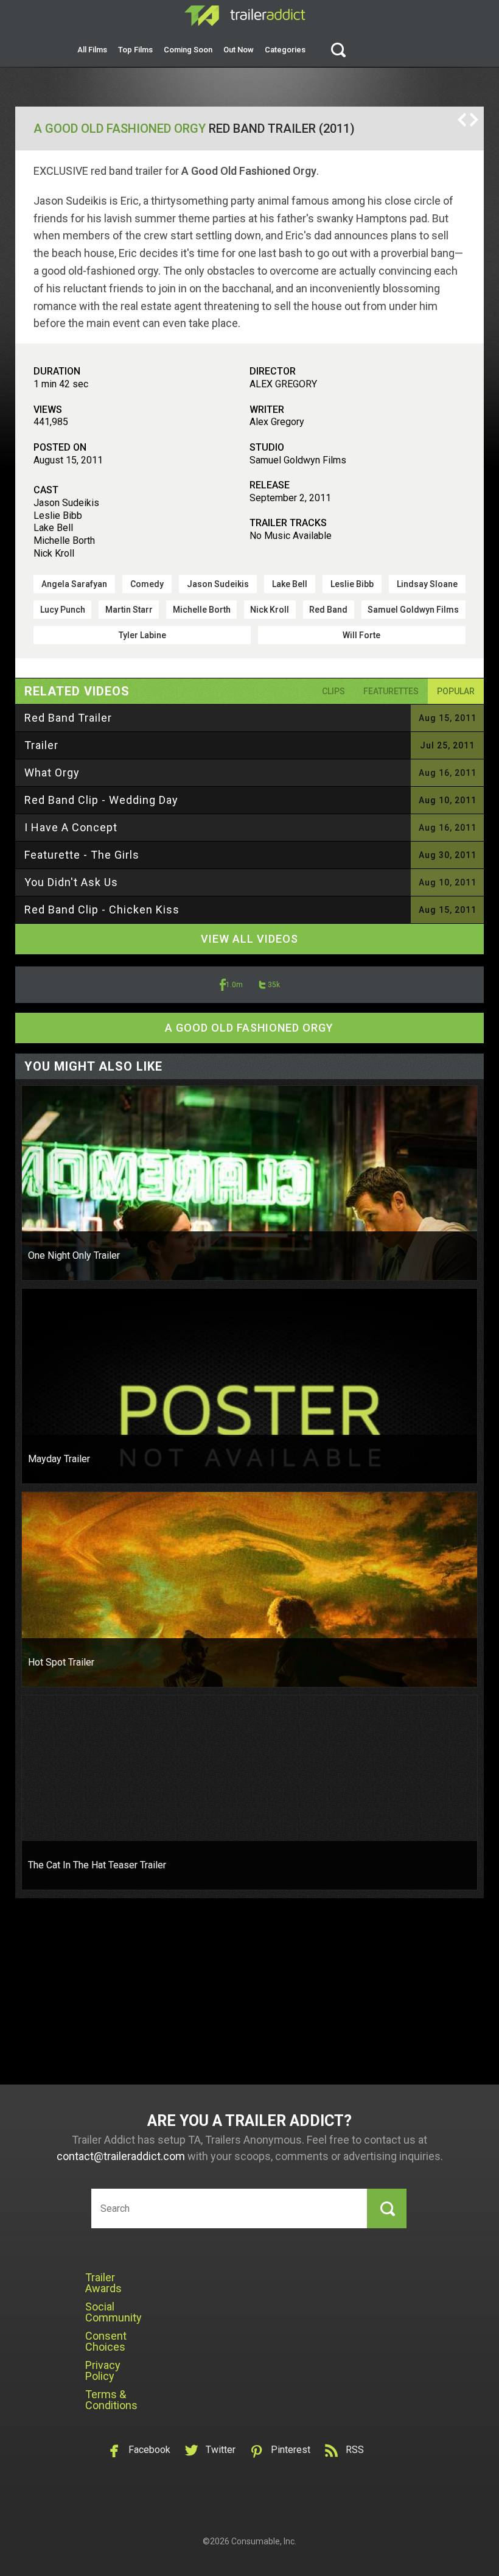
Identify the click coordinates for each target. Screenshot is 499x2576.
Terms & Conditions (111, 2400)
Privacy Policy (103, 2370)
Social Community (113, 2312)
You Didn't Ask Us (71, 882)
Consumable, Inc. (264, 2541)
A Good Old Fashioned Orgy (120, 128)
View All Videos (249, 939)
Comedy (147, 584)
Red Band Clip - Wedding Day (101, 800)
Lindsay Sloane (427, 584)
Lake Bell (290, 584)
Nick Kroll (270, 610)
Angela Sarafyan (74, 584)
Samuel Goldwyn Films (413, 610)
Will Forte (361, 635)
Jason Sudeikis (218, 584)
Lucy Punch (63, 610)
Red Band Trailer (68, 718)
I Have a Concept (71, 827)
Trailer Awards (103, 2283)
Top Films (135, 50)
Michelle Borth (202, 610)
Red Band (328, 610)
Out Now (239, 50)
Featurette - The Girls (82, 855)
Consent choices (106, 2341)
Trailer (41, 745)
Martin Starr (129, 610)
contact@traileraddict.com (121, 2156)
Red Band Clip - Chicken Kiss (102, 910)
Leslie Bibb (352, 584)
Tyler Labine (142, 635)
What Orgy (52, 772)
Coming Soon (188, 50)
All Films (92, 50)
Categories (285, 50)
